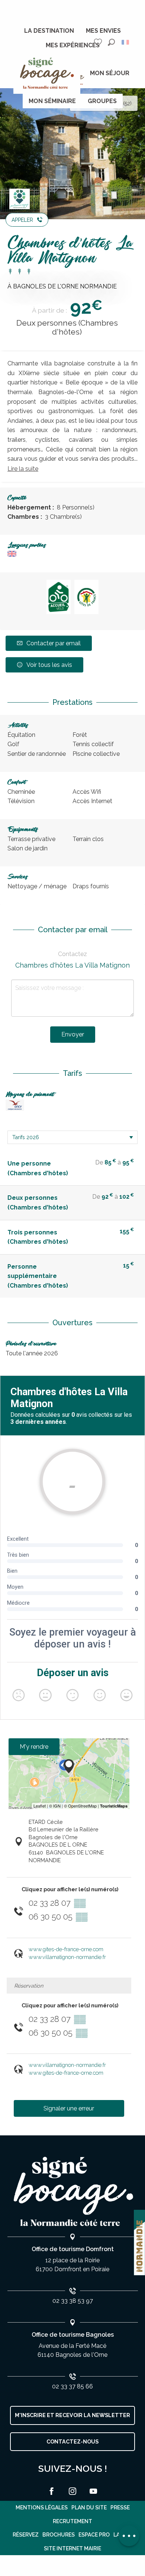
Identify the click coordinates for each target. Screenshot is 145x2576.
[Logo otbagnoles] (72, 2192)
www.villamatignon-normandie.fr (67, 1957)
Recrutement (72, 2521)
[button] (111, 42)
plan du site (89, 2508)
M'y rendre (34, 1747)
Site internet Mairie (72, 2548)
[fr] (126, 42)
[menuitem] (49, 31)
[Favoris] (99, 42)
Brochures (59, 2535)
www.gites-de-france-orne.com (66, 1949)
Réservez (26, 2535)
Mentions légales (42, 2508)
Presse (120, 2508)
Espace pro (94, 2535)
